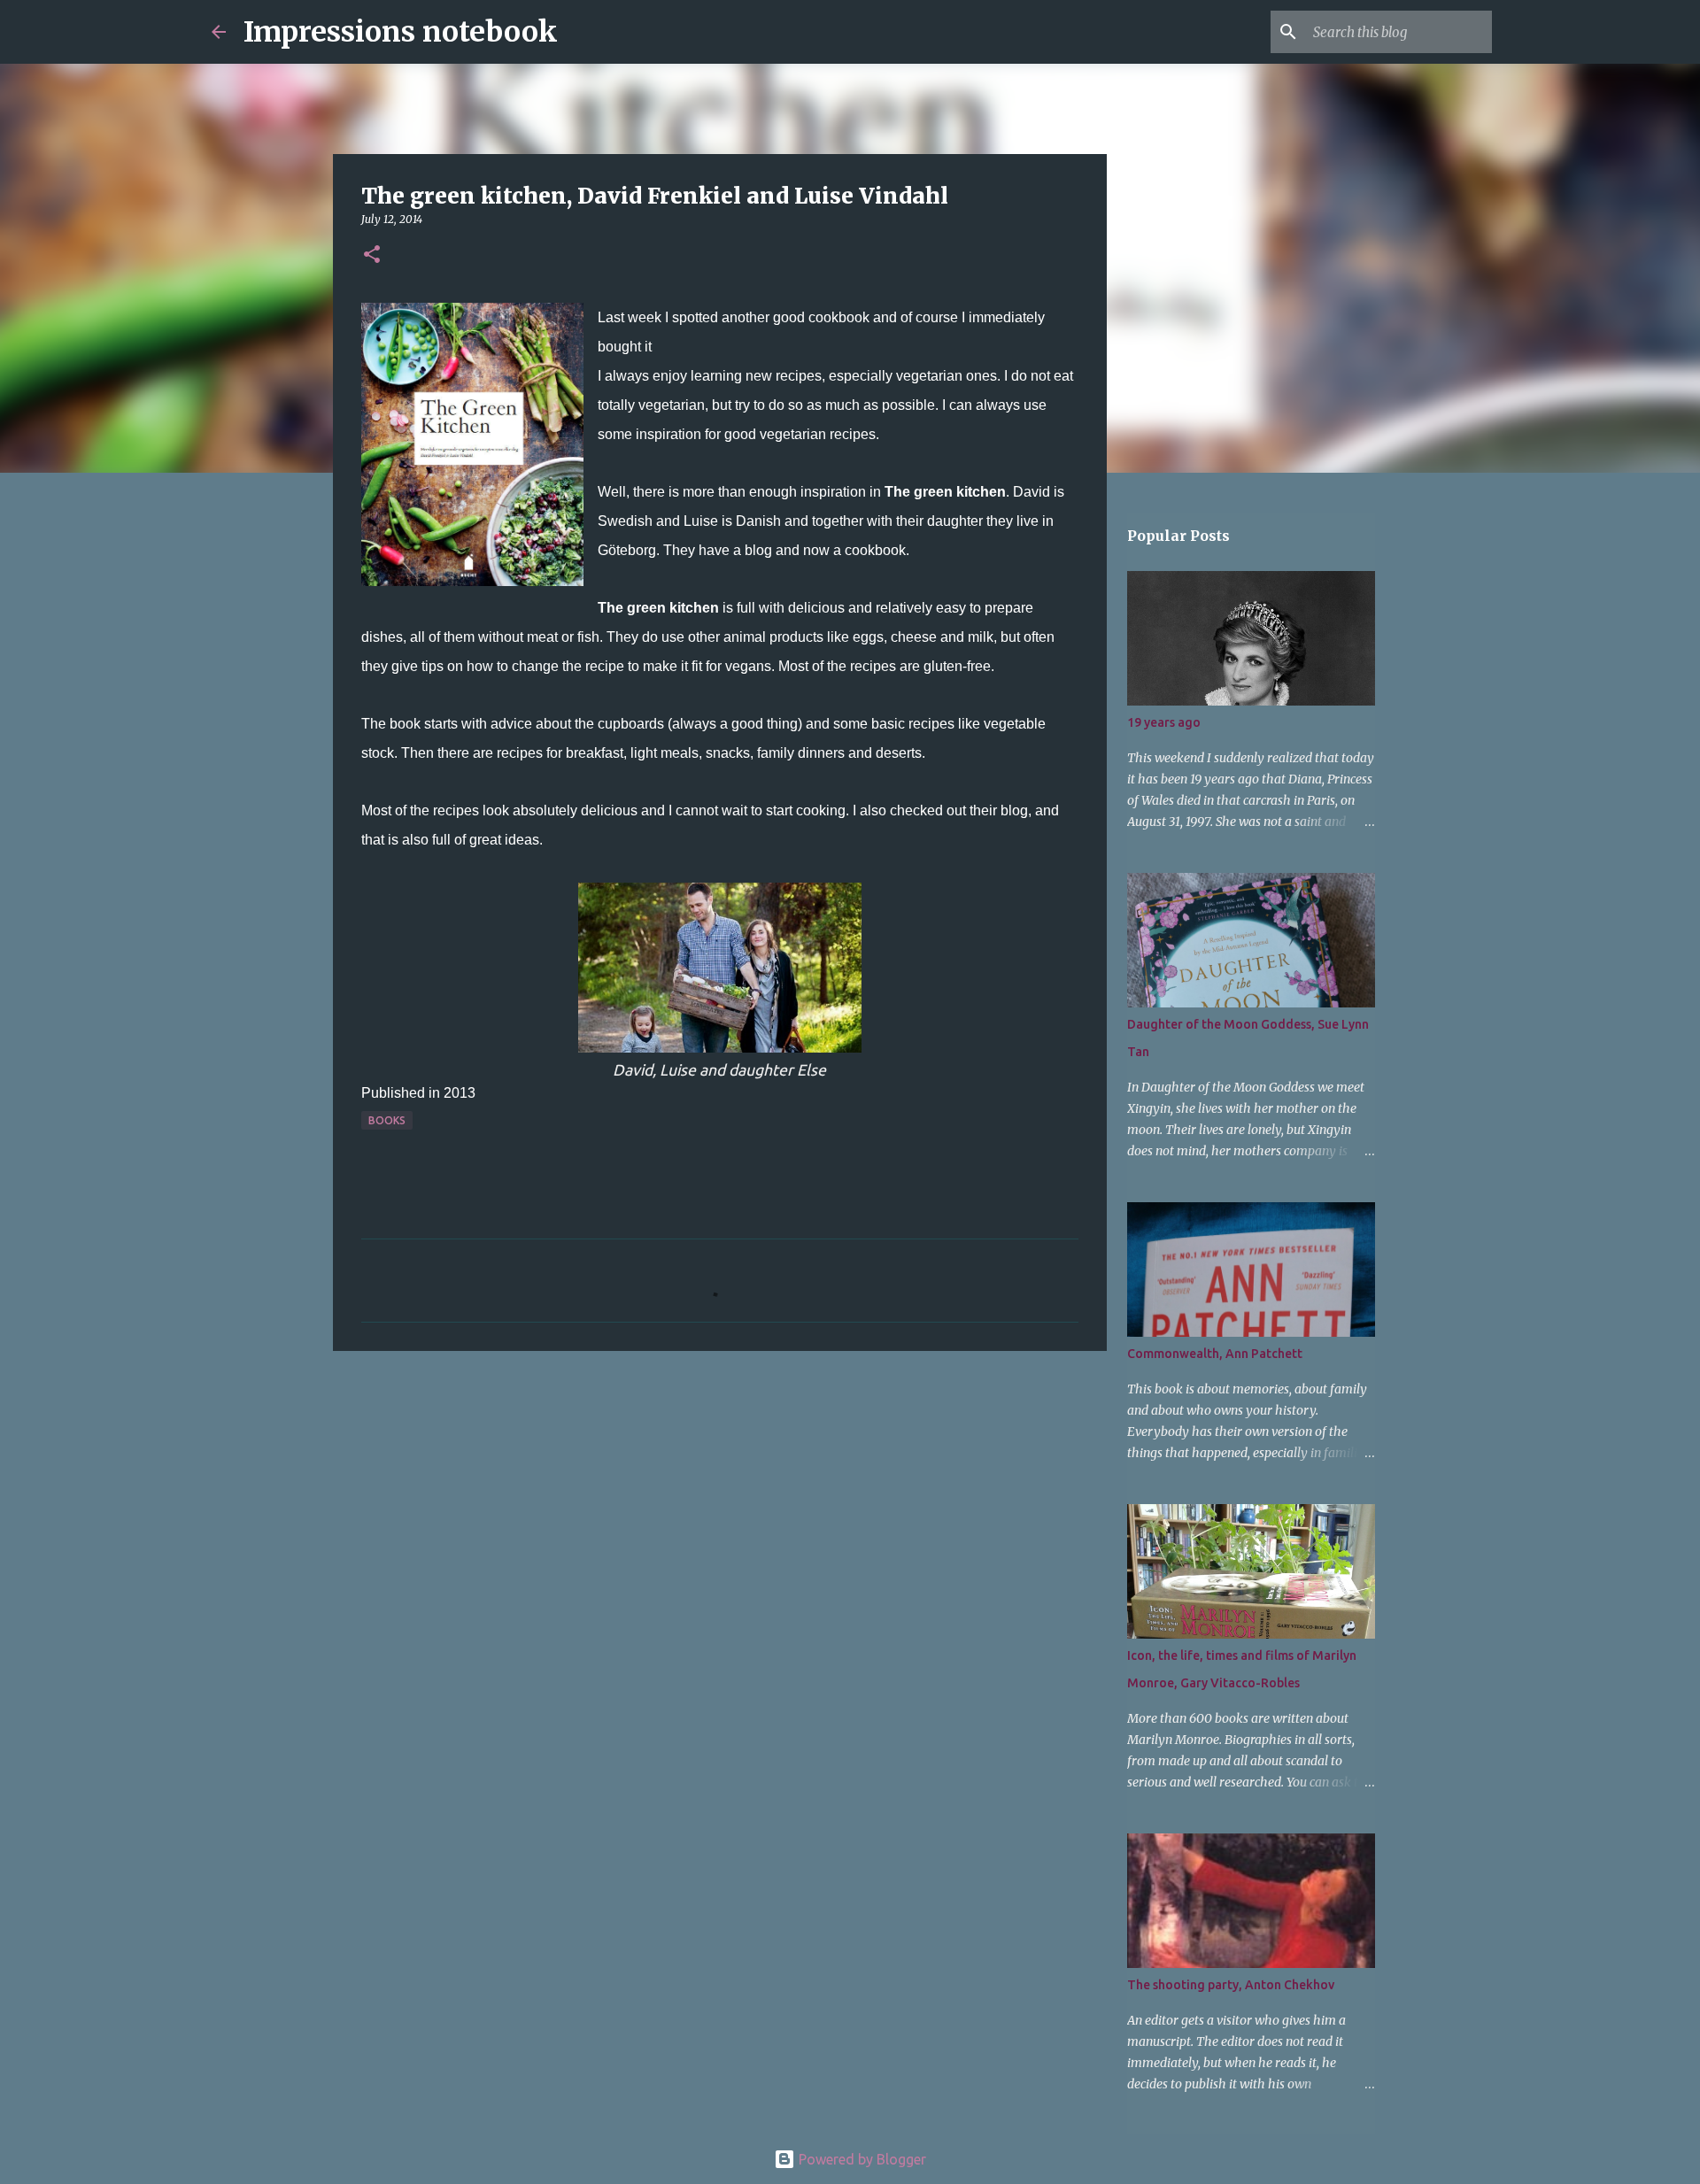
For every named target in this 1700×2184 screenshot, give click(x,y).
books (387, 1120)
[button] (372, 255)
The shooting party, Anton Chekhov (1231, 1985)
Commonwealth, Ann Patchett (1215, 1354)
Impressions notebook (401, 32)
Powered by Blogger (861, 2159)
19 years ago (1164, 722)
